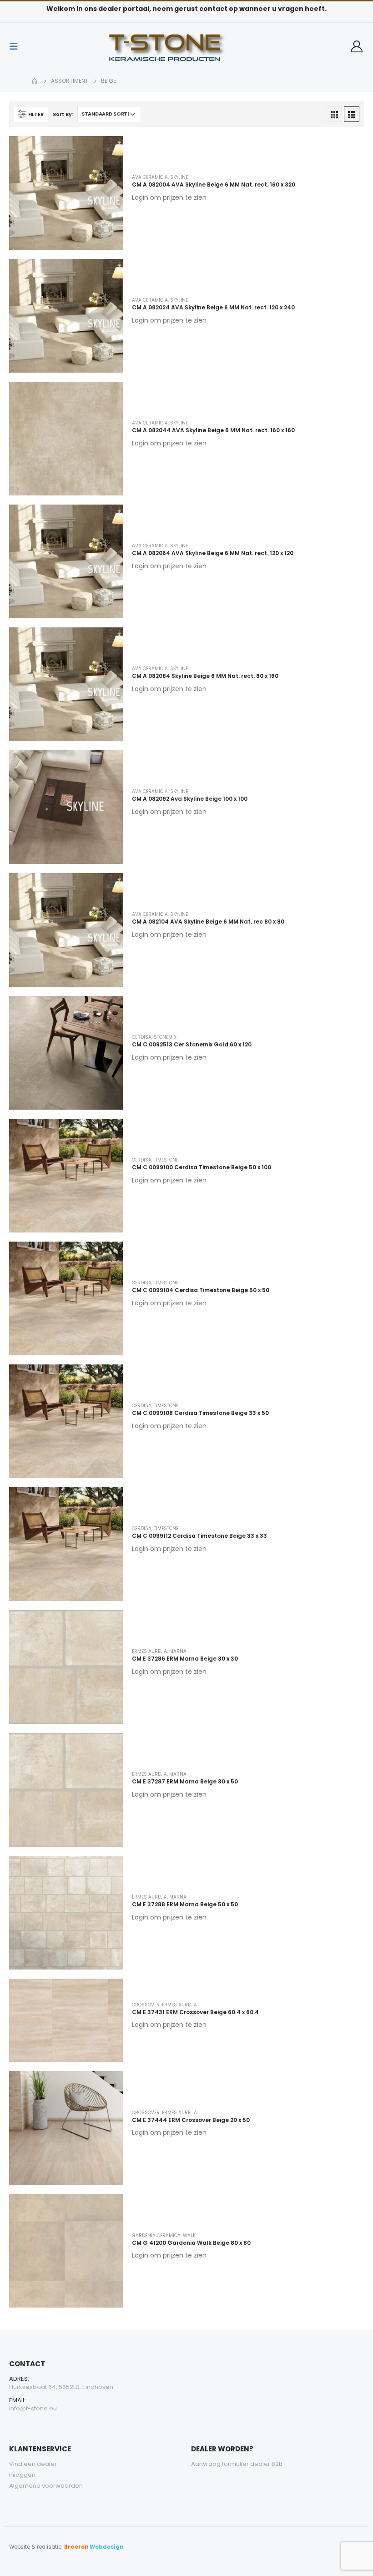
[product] (66, 193)
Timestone (166, 1160)
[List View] (352, 114)
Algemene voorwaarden (46, 2486)
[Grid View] (334, 114)
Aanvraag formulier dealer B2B (237, 2464)
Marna (178, 1651)
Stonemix (165, 1037)
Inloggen (22, 2475)
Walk (189, 2235)
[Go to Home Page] (35, 81)
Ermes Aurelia (149, 1651)
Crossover (146, 2005)
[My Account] (357, 46)
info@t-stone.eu (33, 2408)
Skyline (179, 177)
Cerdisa (142, 1037)
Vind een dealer (33, 2464)
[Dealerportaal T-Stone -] (186, 46)
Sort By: (63, 114)
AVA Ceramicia (150, 177)
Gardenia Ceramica (156, 2235)
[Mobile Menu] (16, 46)
